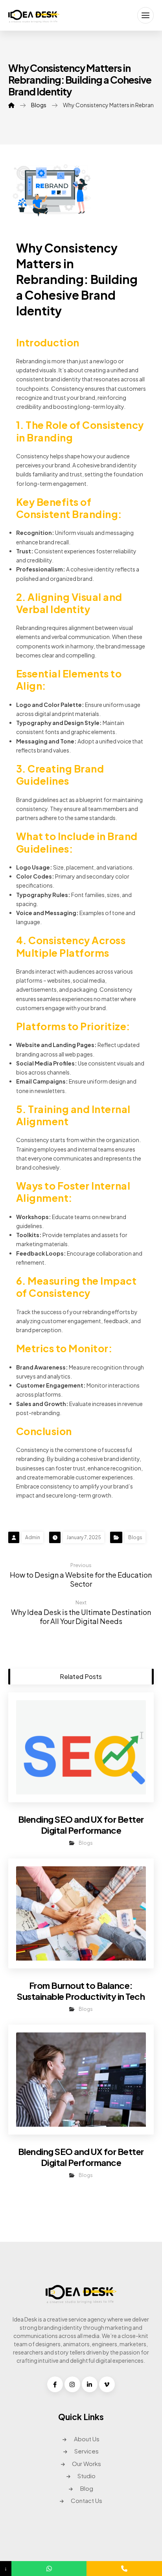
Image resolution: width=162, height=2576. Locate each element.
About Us (87, 2439)
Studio (87, 2476)
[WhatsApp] (49, 2569)
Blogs (135, 1537)
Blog (87, 2488)
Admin (33, 1537)
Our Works (87, 2463)
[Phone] (124, 2569)
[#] (55, 2384)
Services (87, 2451)
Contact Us (87, 2500)
